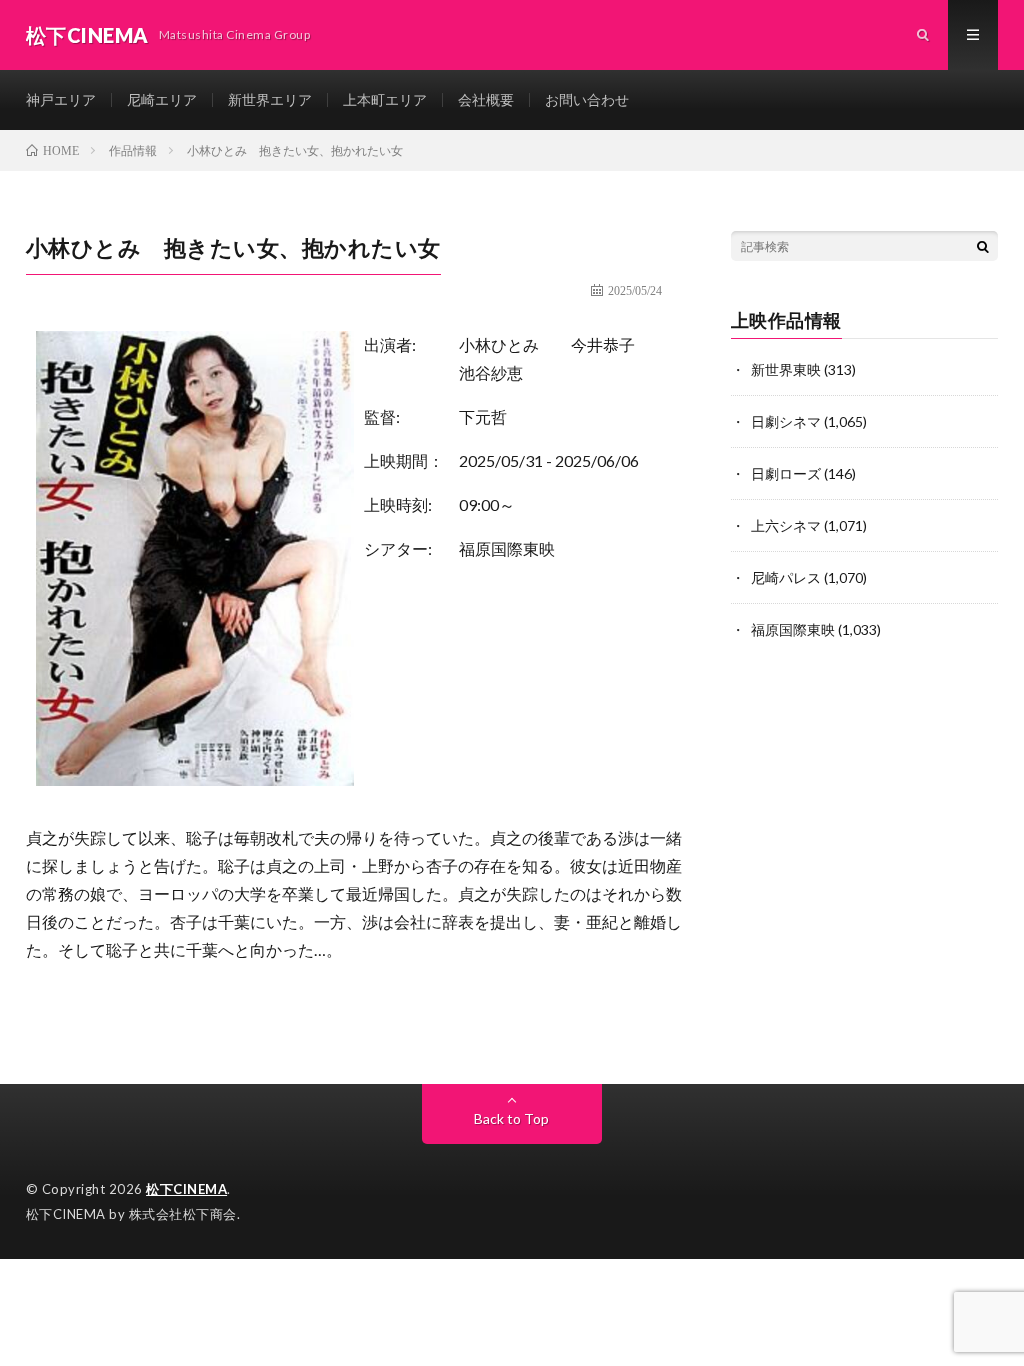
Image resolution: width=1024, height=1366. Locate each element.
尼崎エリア (162, 99)
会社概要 (486, 99)
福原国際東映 (507, 548)
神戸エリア (61, 99)
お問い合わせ (587, 99)
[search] (983, 246)
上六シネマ (786, 525)
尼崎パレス (786, 577)
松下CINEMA (186, 1189)
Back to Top (511, 1118)
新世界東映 (786, 369)
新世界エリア (270, 99)
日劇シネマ (786, 421)
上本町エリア (385, 99)
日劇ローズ (786, 473)
